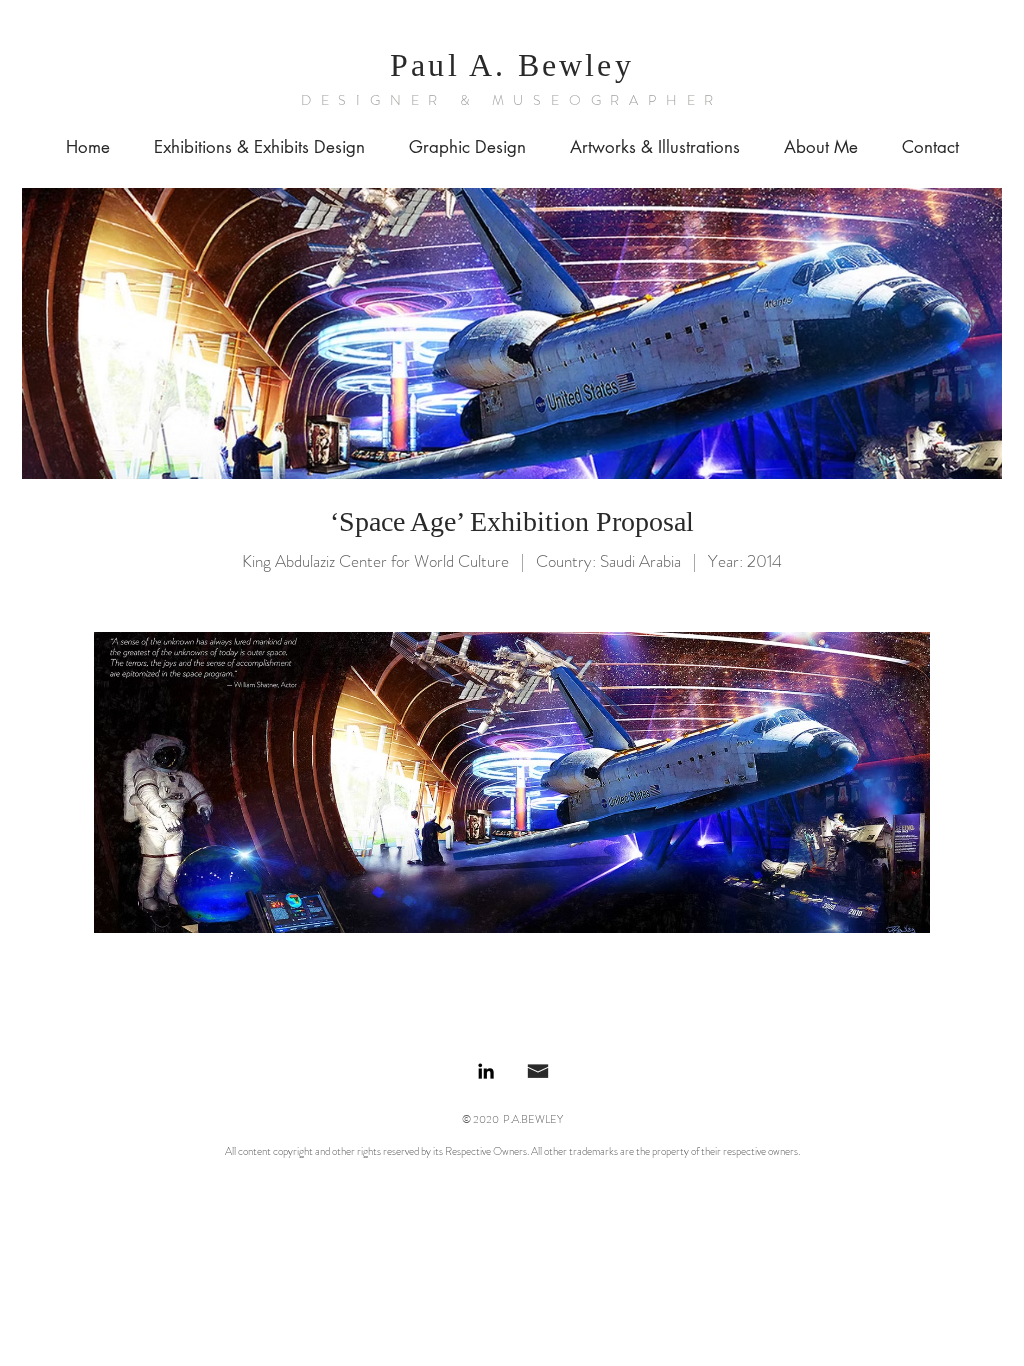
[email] (538, 1071)
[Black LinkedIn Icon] (486, 1071)
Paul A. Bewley (512, 65)
